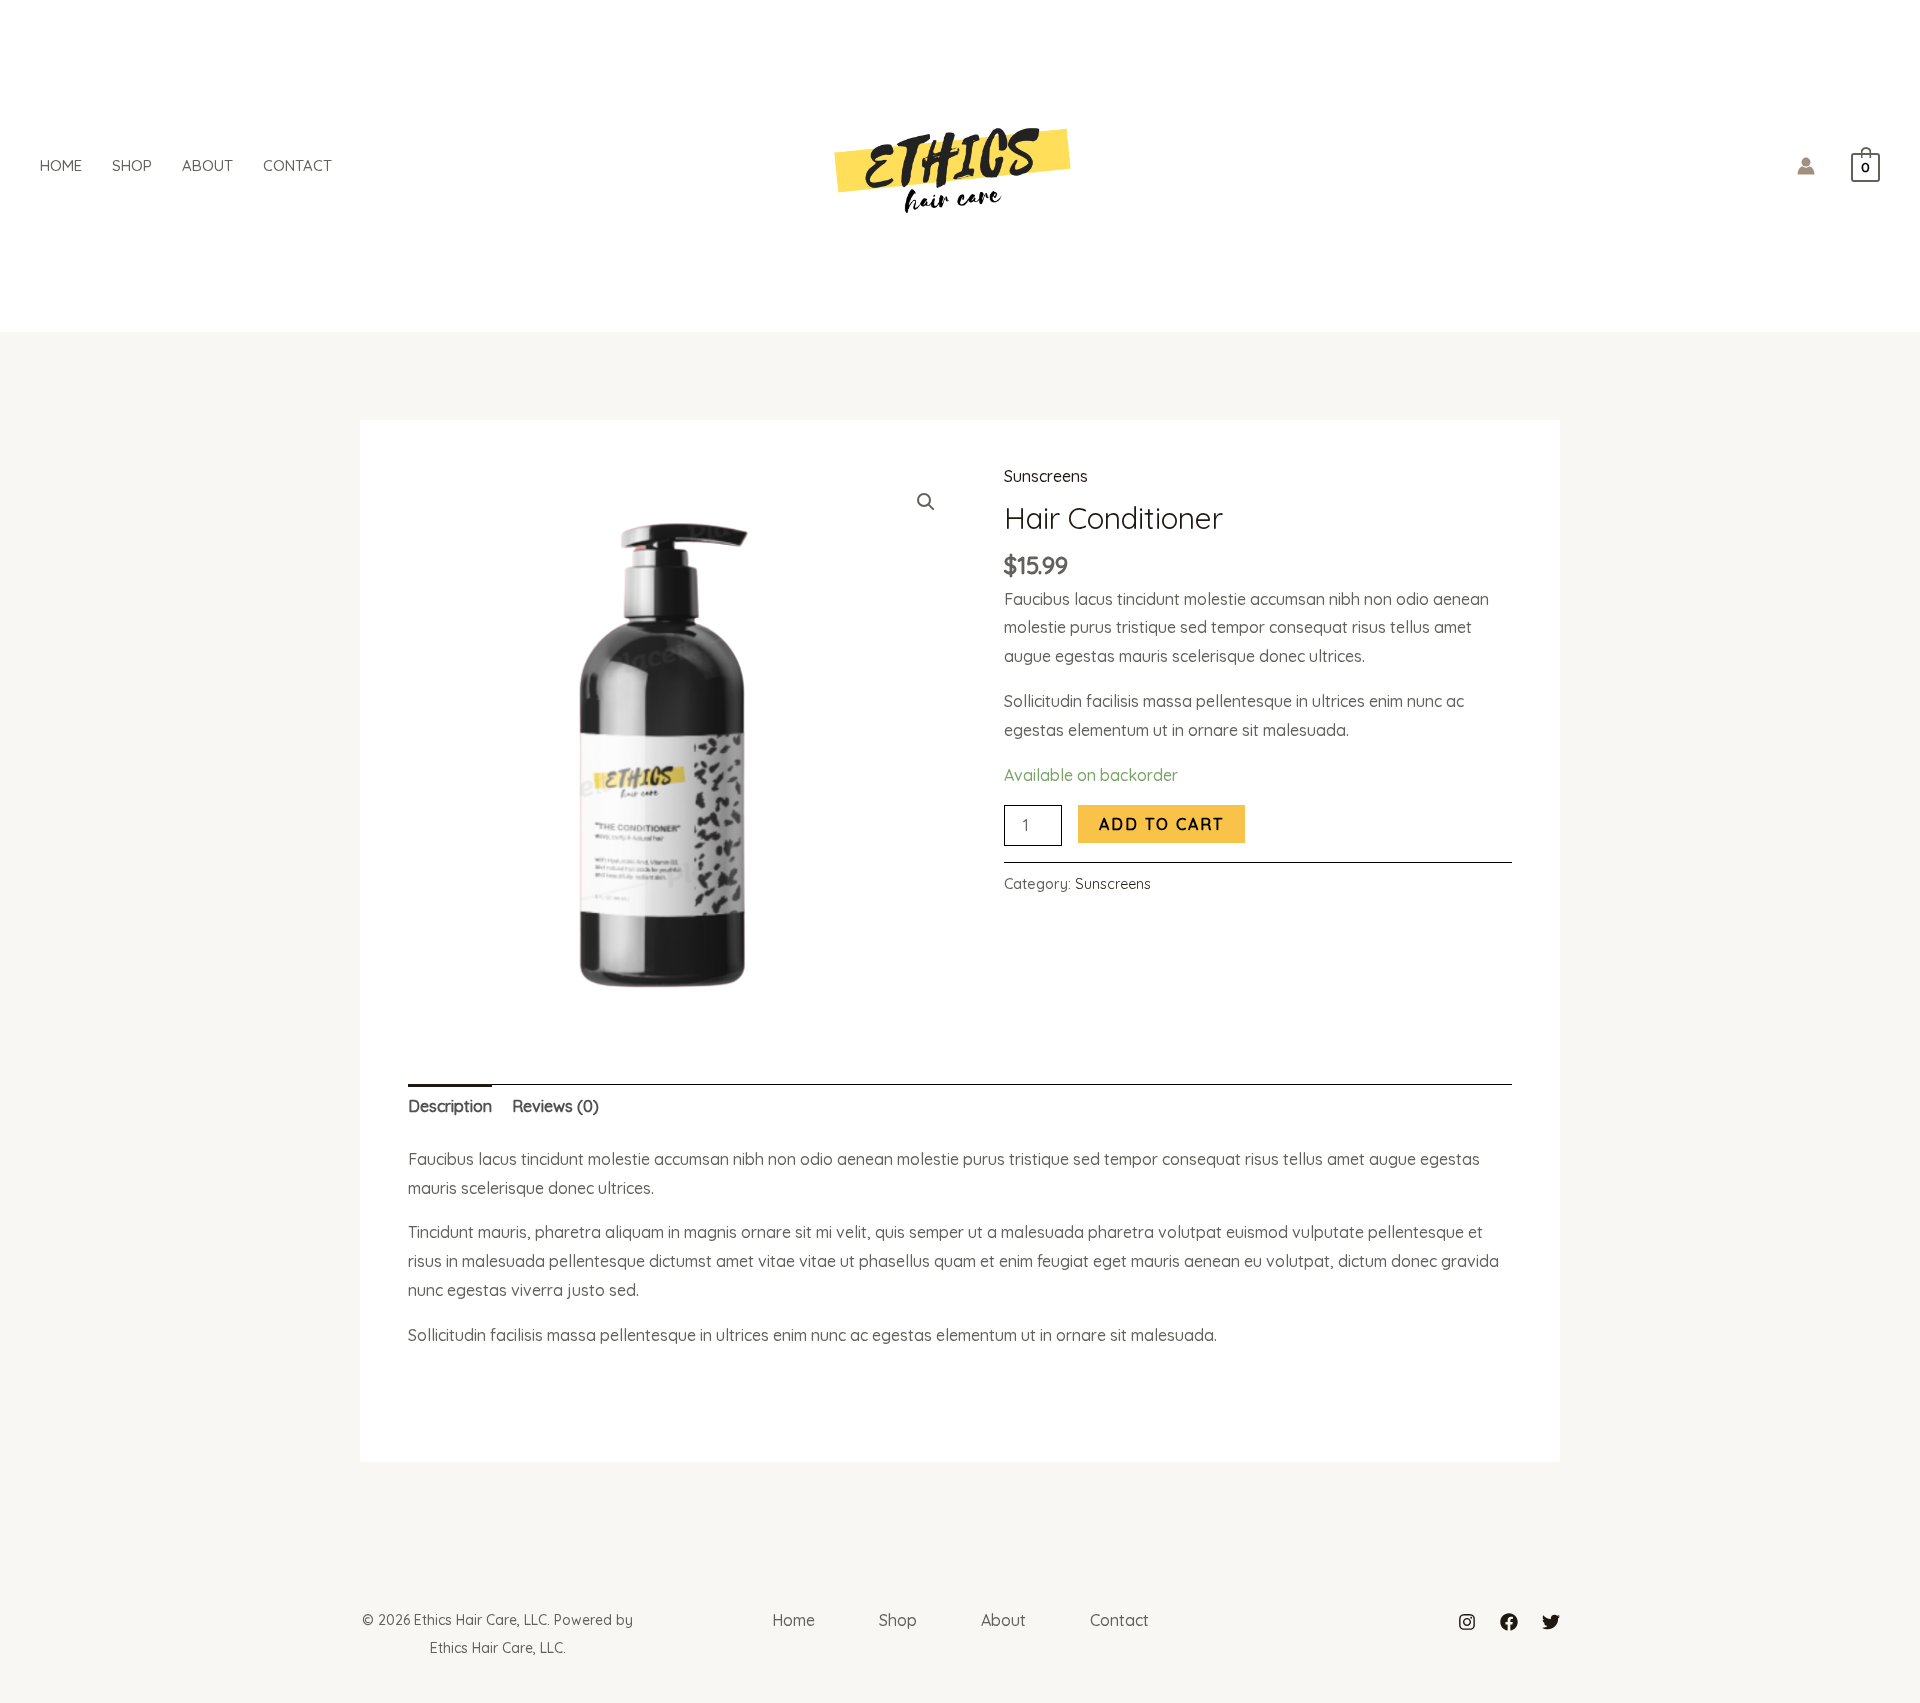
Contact (297, 165)
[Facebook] (1509, 1622)
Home (61, 165)
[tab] (450, 1106)
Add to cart (1161, 824)
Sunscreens (1046, 476)
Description (450, 1106)
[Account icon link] (1806, 166)
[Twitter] (1551, 1622)
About (207, 165)
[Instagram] (1467, 1622)
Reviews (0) (555, 1106)
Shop (132, 165)
